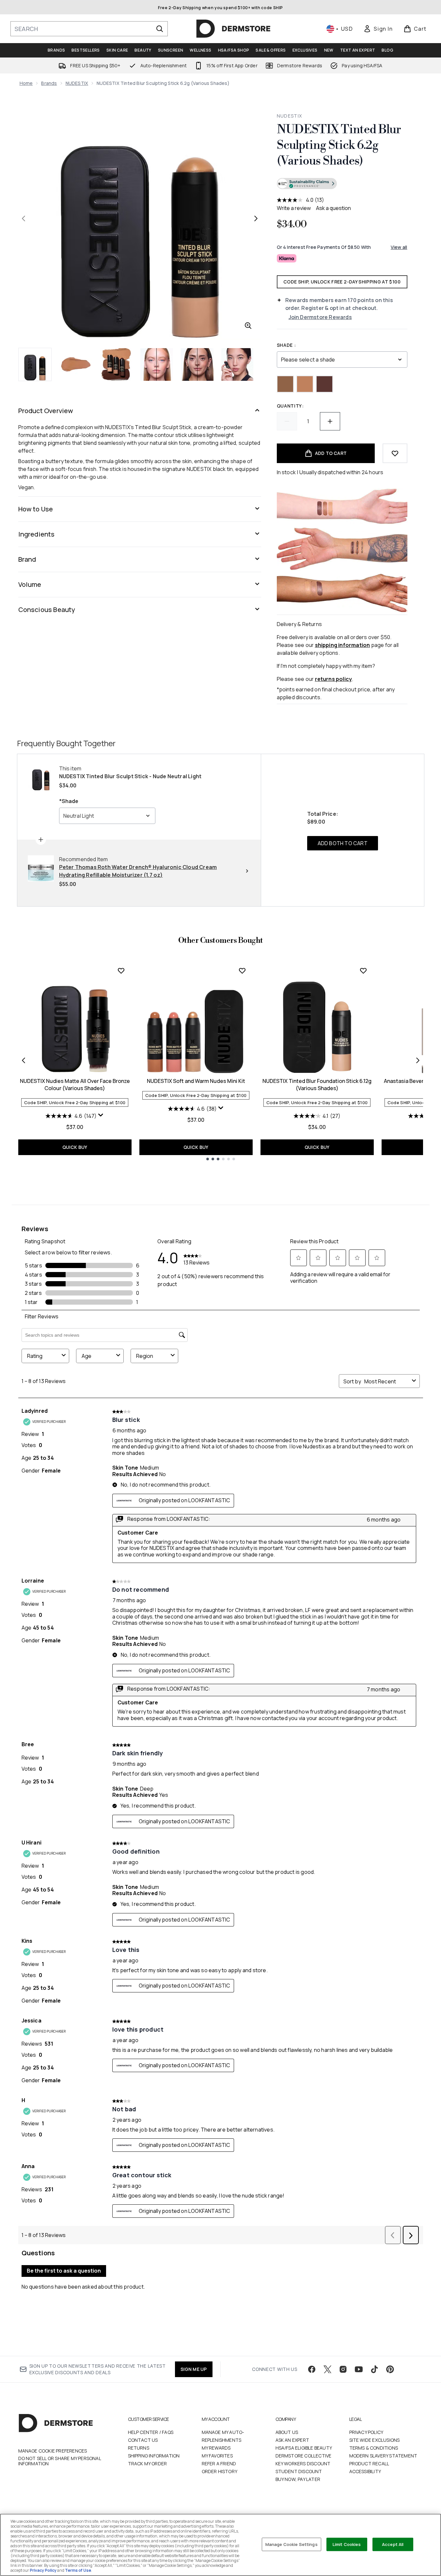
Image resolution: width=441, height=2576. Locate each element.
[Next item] (418, 1060)
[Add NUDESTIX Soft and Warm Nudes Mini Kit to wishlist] (242, 971)
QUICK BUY (75, 1147)
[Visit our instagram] (343, 2369)
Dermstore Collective (304, 2456)
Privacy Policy (366, 2432)
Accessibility (365, 2471)
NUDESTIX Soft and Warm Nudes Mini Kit (196, 1081)
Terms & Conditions (374, 2448)
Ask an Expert (292, 2440)
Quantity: (290, 406)
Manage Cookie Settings (291, 2544)
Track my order (148, 2463)
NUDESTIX (77, 83)
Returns (139, 2448)
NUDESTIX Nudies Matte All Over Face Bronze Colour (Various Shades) (75, 1085)
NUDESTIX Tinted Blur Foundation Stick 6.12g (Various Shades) (317, 1085)
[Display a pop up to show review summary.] (101, 1115)
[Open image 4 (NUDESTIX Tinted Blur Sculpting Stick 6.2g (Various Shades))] (157, 364)
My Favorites (217, 2456)
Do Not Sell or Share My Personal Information (60, 2461)
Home (26, 83)
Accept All (393, 2544)
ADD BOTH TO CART (343, 843)
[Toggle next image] (256, 218)
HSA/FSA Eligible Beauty (304, 2448)
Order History (220, 2471)
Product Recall (369, 2463)
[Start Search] (160, 29)
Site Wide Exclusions (375, 2440)
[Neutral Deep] (324, 384)
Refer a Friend (219, 2463)
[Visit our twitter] (327, 2369)
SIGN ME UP (194, 2369)
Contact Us (143, 2440)
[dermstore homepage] (233, 29)
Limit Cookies (347, 2544)
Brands (49, 83)
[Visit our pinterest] (390, 2369)
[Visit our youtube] (359, 2369)
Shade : (286, 345)
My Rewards (216, 2448)
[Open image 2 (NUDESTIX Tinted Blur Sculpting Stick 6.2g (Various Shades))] (76, 364)
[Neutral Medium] (285, 384)
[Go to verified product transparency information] (307, 184)
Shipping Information (154, 2456)
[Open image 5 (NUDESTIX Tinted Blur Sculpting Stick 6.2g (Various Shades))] (197, 364)
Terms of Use (78, 2570)
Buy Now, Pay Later (298, 2479)
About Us (287, 2432)
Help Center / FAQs (151, 2432)
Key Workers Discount (303, 2463)
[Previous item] (24, 1060)
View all (399, 247)
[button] (342, 185)
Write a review (294, 208)
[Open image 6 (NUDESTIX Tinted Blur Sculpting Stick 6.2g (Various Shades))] (238, 364)
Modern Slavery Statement (383, 2456)
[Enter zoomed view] (248, 326)
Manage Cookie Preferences (53, 2451)
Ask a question (333, 208)
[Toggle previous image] (24, 218)
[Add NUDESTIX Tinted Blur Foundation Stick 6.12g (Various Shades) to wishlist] (363, 971)
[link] (378, 29)
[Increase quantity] (330, 421)
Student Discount (299, 2471)
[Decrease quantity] (287, 421)
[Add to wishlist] (395, 453)
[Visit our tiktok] (374, 2369)
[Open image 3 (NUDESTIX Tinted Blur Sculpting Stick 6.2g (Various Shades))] (116, 364)
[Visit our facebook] (312, 2369)
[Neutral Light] (305, 384)
